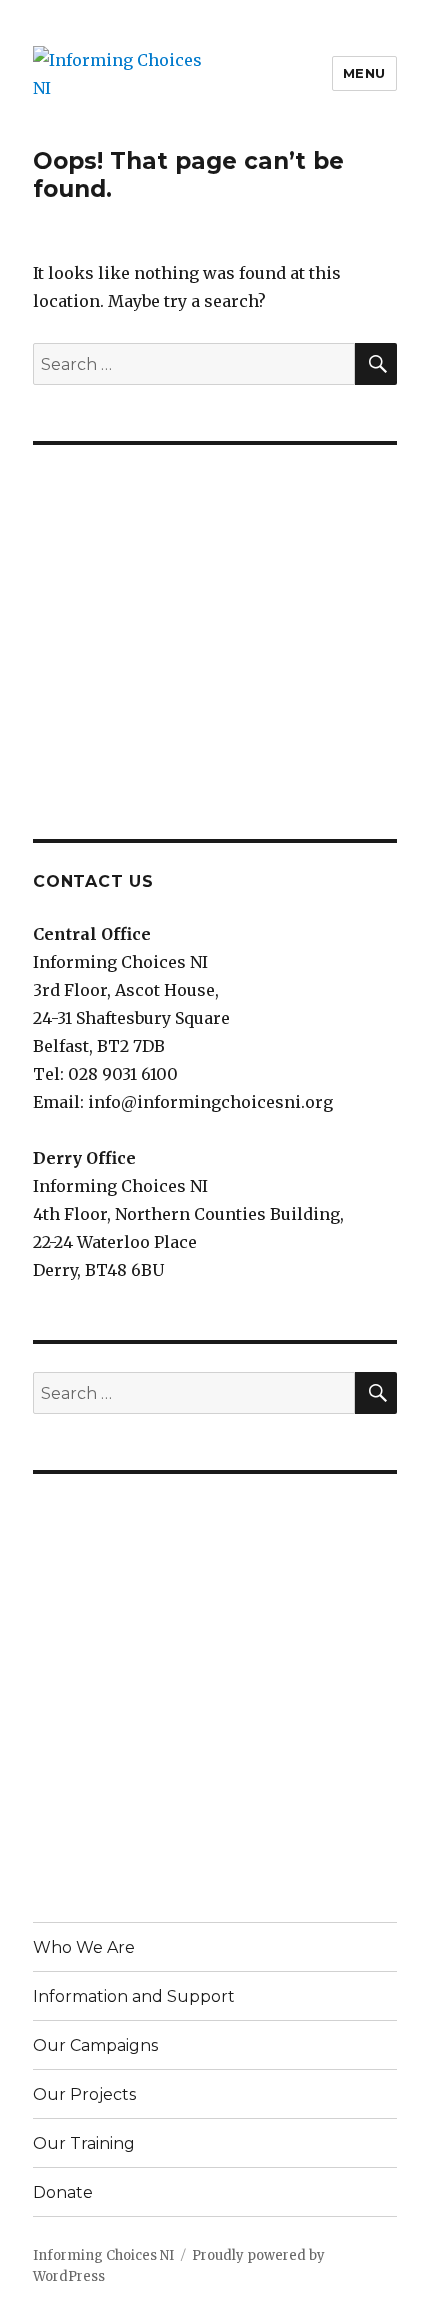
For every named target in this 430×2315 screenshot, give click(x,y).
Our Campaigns (95, 2045)
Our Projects (84, 2094)
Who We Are (84, 1947)
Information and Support (134, 1996)
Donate (63, 2192)
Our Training (84, 2143)
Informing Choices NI (103, 2255)
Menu (364, 73)
